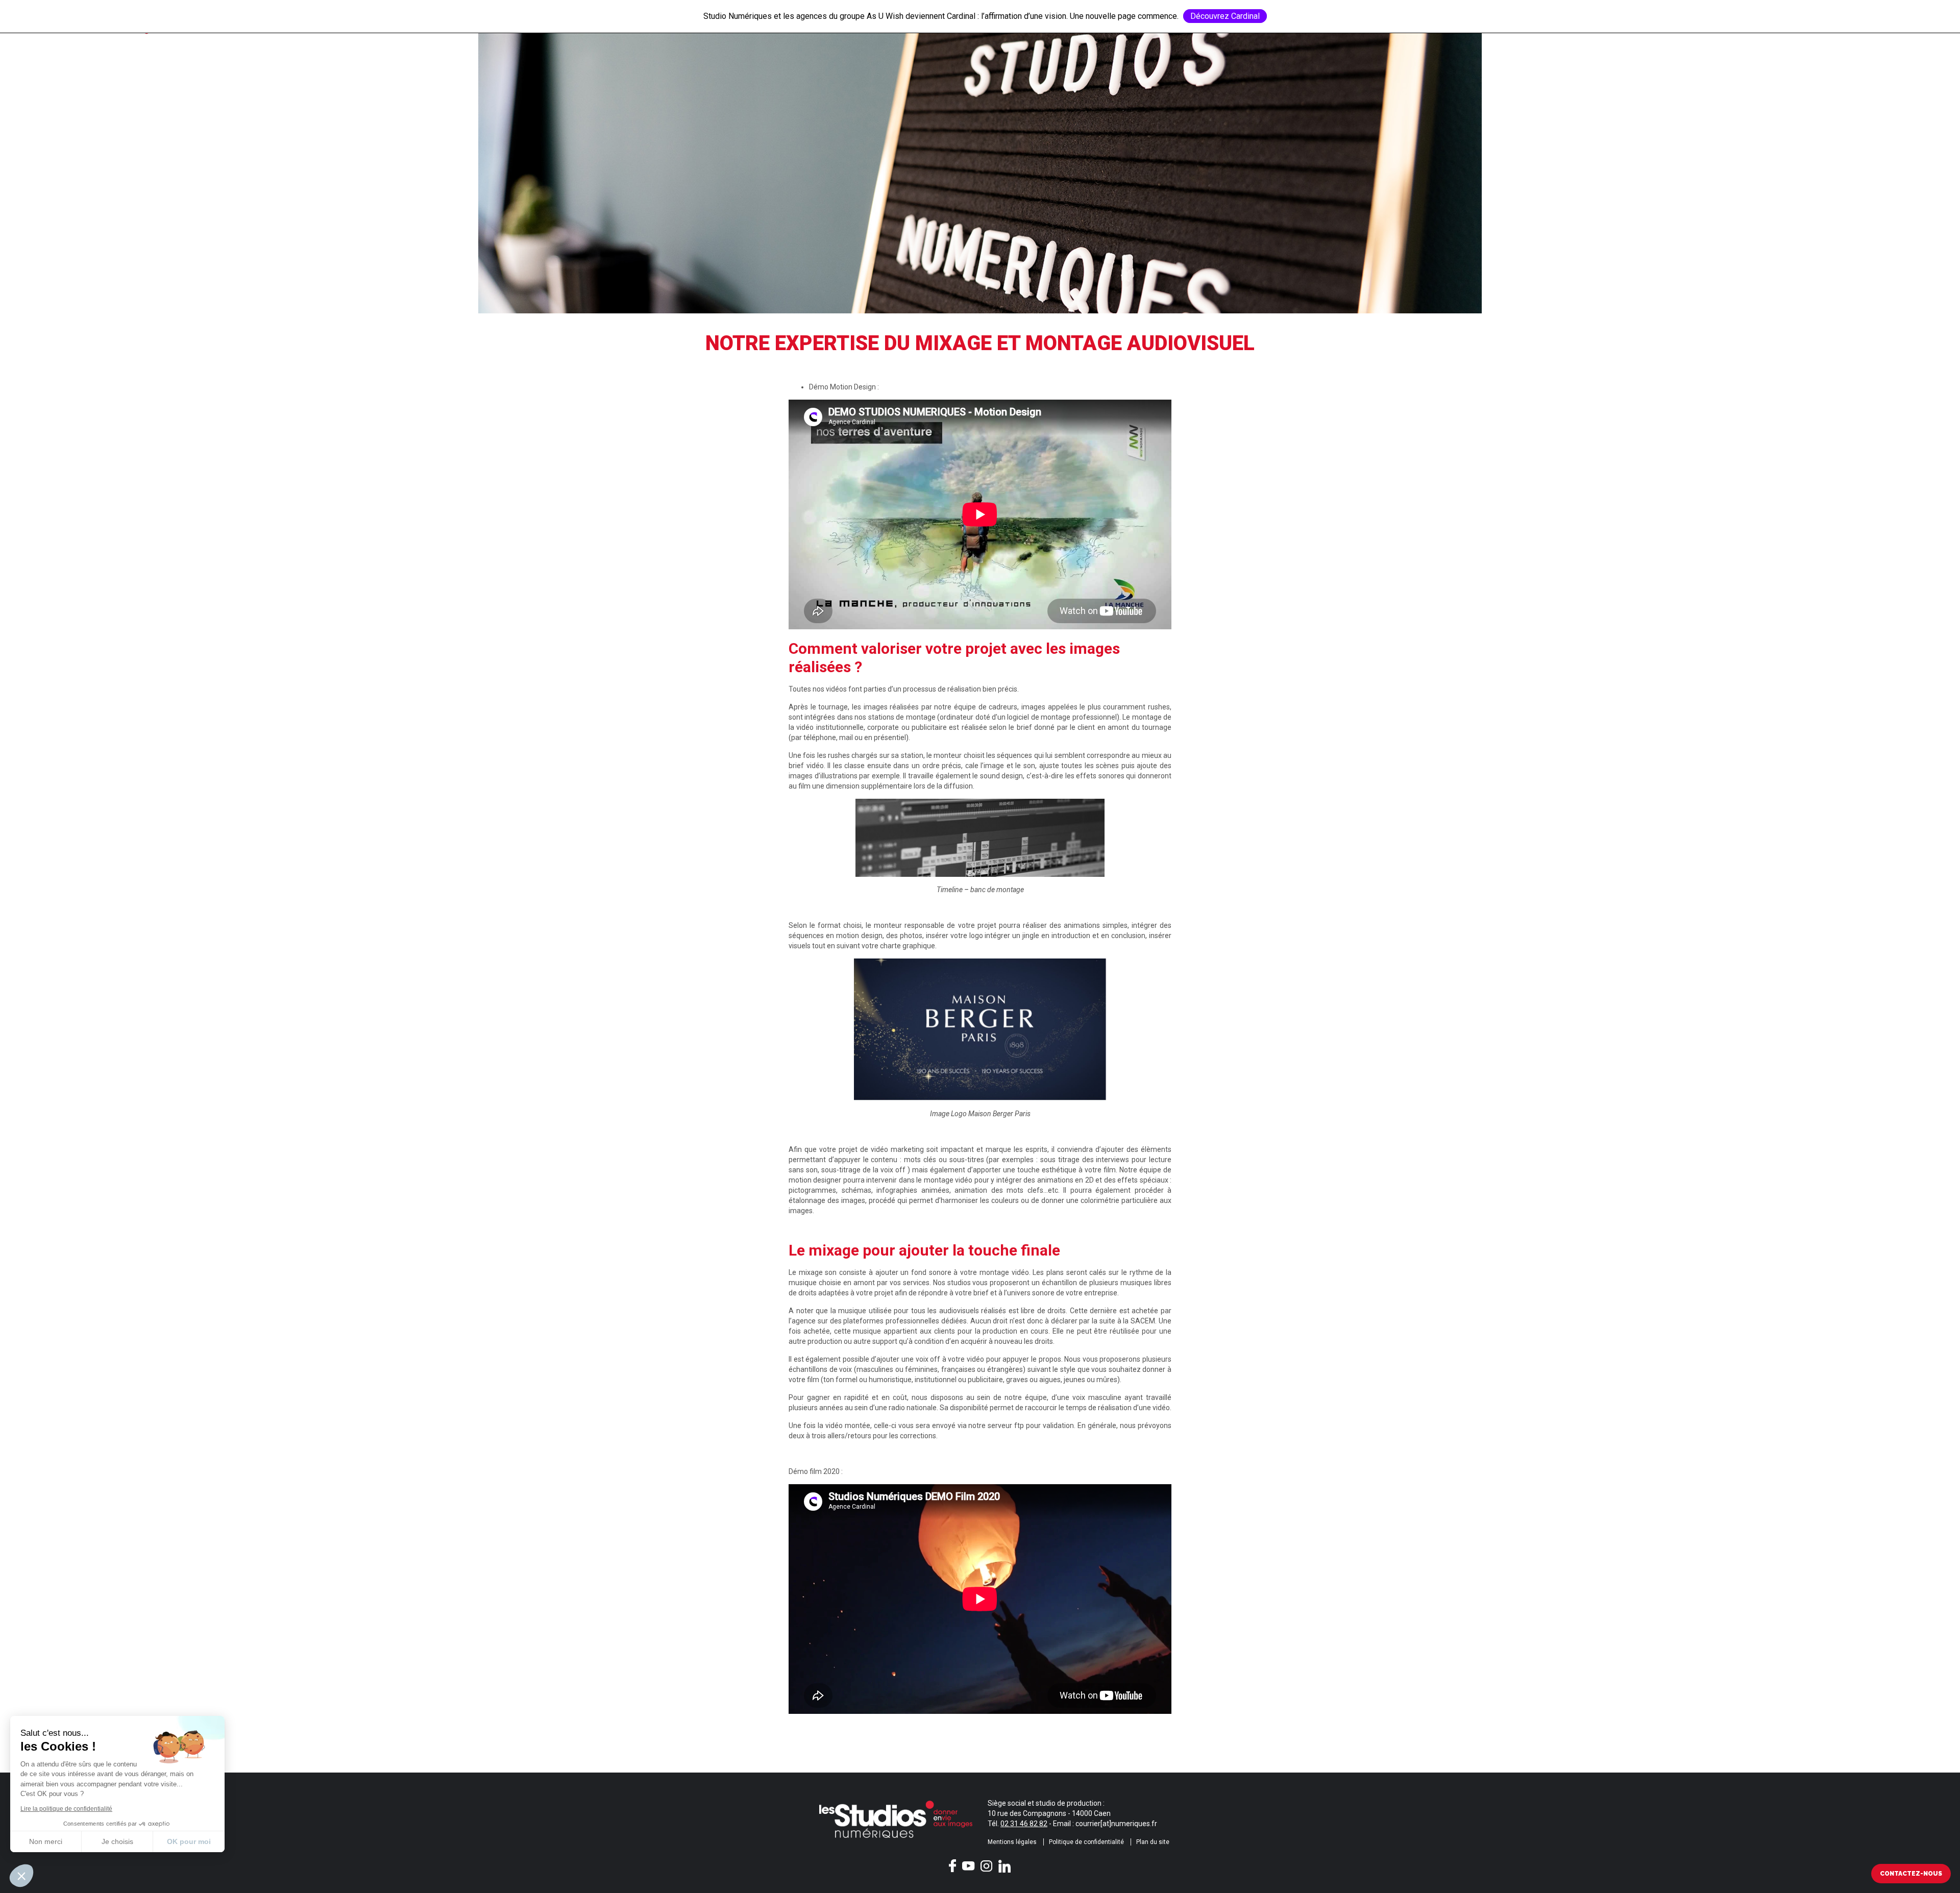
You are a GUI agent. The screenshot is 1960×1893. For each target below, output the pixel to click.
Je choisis (117, 1841)
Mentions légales (1012, 1842)
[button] (21, 1876)
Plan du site (1153, 1842)
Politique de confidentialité (1086, 1842)
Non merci (46, 1841)
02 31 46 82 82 (1024, 1824)
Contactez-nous (1911, 1874)
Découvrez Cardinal (1225, 16)
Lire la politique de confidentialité (66, 1809)
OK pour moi (189, 1841)
